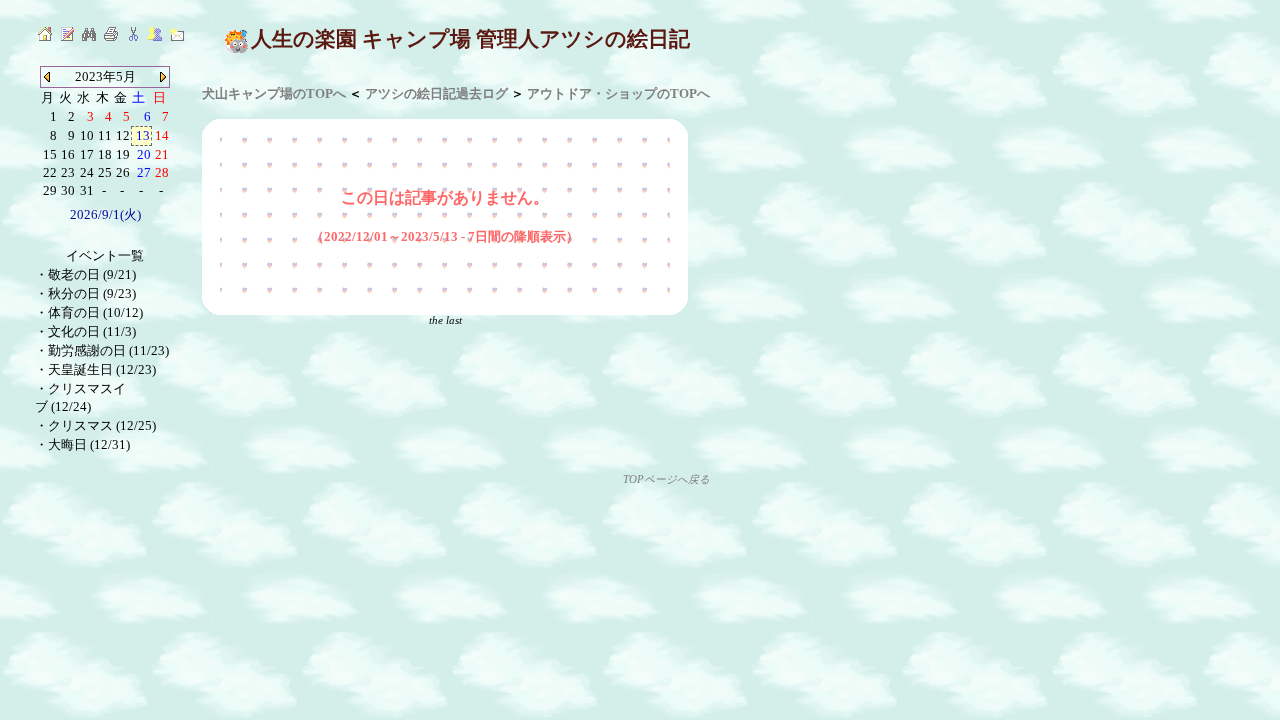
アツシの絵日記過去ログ (436, 93)
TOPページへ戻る (666, 479)
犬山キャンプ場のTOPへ (274, 93)
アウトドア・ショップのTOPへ (618, 93)
